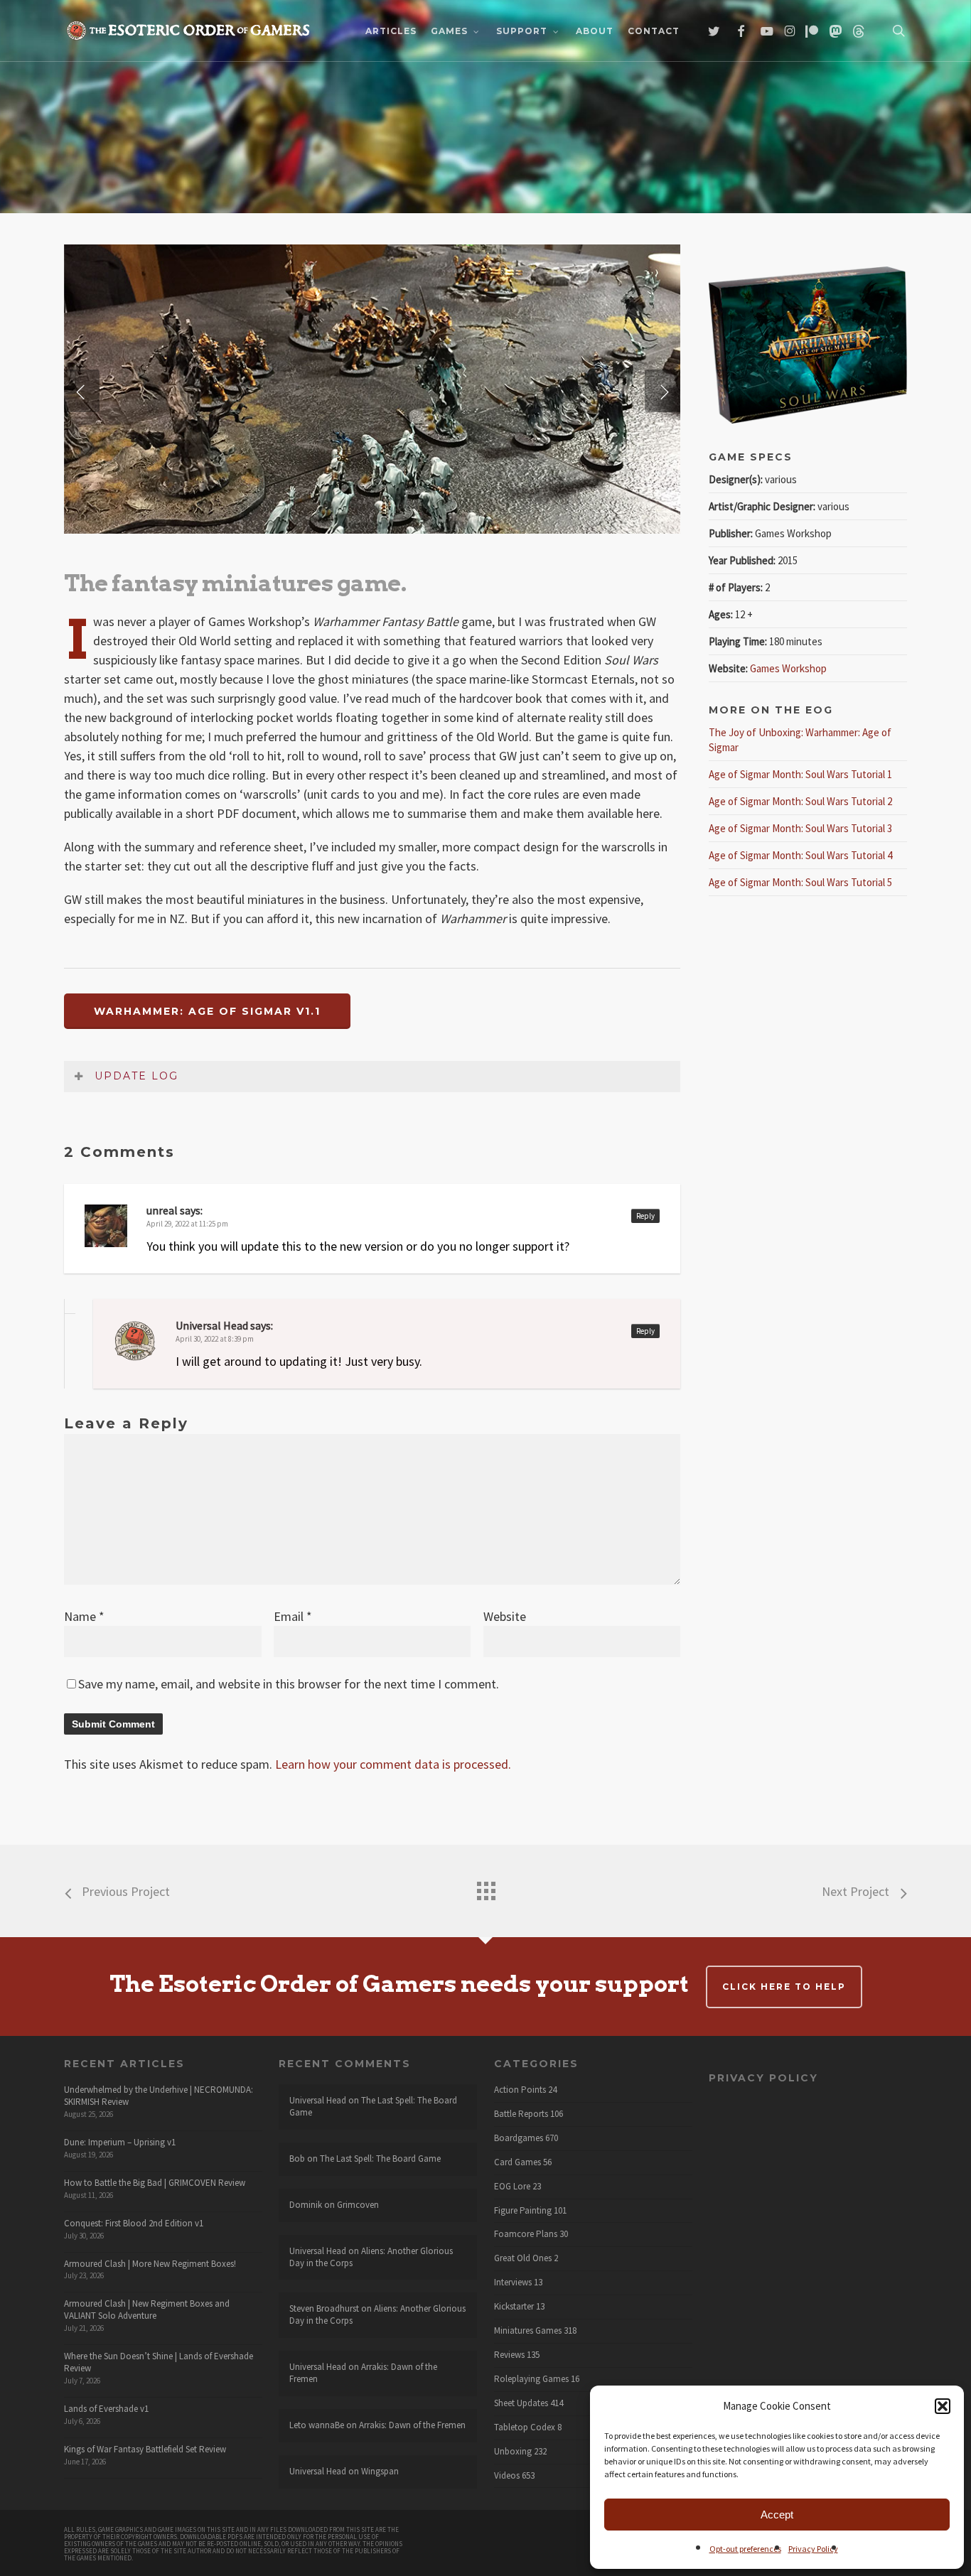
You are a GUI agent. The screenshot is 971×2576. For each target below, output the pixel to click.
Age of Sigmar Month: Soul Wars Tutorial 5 (800, 882)
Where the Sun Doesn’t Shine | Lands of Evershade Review (159, 2362)
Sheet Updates (521, 2403)
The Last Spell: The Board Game (373, 2106)
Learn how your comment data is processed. (393, 1764)
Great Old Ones (523, 2258)
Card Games (517, 2162)
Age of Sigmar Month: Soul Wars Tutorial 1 (800, 774)
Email (293, 1616)
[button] (943, 2406)
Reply (645, 1216)
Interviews (513, 2283)
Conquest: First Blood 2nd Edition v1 (134, 2223)
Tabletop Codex (525, 2427)
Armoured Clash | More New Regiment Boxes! (150, 2264)
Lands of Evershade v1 (106, 2409)
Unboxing (513, 2452)
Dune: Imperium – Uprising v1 (120, 2142)
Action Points (520, 2090)
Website (505, 1616)
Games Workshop (788, 668)
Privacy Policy (813, 2549)
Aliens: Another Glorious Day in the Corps (371, 2257)
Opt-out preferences (745, 2549)
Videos (507, 2476)
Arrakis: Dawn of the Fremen (363, 2373)
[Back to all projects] (485, 1887)
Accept (777, 2515)
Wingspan (380, 2471)
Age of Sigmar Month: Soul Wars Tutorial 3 (800, 828)
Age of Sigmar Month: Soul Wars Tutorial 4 (800, 855)
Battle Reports (521, 2114)
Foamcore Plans (526, 2234)
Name (84, 1616)
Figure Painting (523, 2211)
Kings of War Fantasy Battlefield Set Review (145, 2449)
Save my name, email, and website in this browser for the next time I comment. (289, 1684)
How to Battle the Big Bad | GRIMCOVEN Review (155, 2183)
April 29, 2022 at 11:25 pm (187, 1224)
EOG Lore (512, 2187)
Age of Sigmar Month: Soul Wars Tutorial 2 (800, 801)
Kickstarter (514, 2307)
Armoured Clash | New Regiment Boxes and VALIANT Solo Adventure (147, 2310)
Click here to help (784, 1987)
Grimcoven (358, 2205)
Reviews (509, 2355)
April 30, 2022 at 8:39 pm (215, 1339)
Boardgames (519, 2138)
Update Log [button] (136, 1076)
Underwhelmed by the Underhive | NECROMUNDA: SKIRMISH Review (159, 2096)
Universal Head (212, 1325)
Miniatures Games (528, 2331)
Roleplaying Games (531, 2379)
